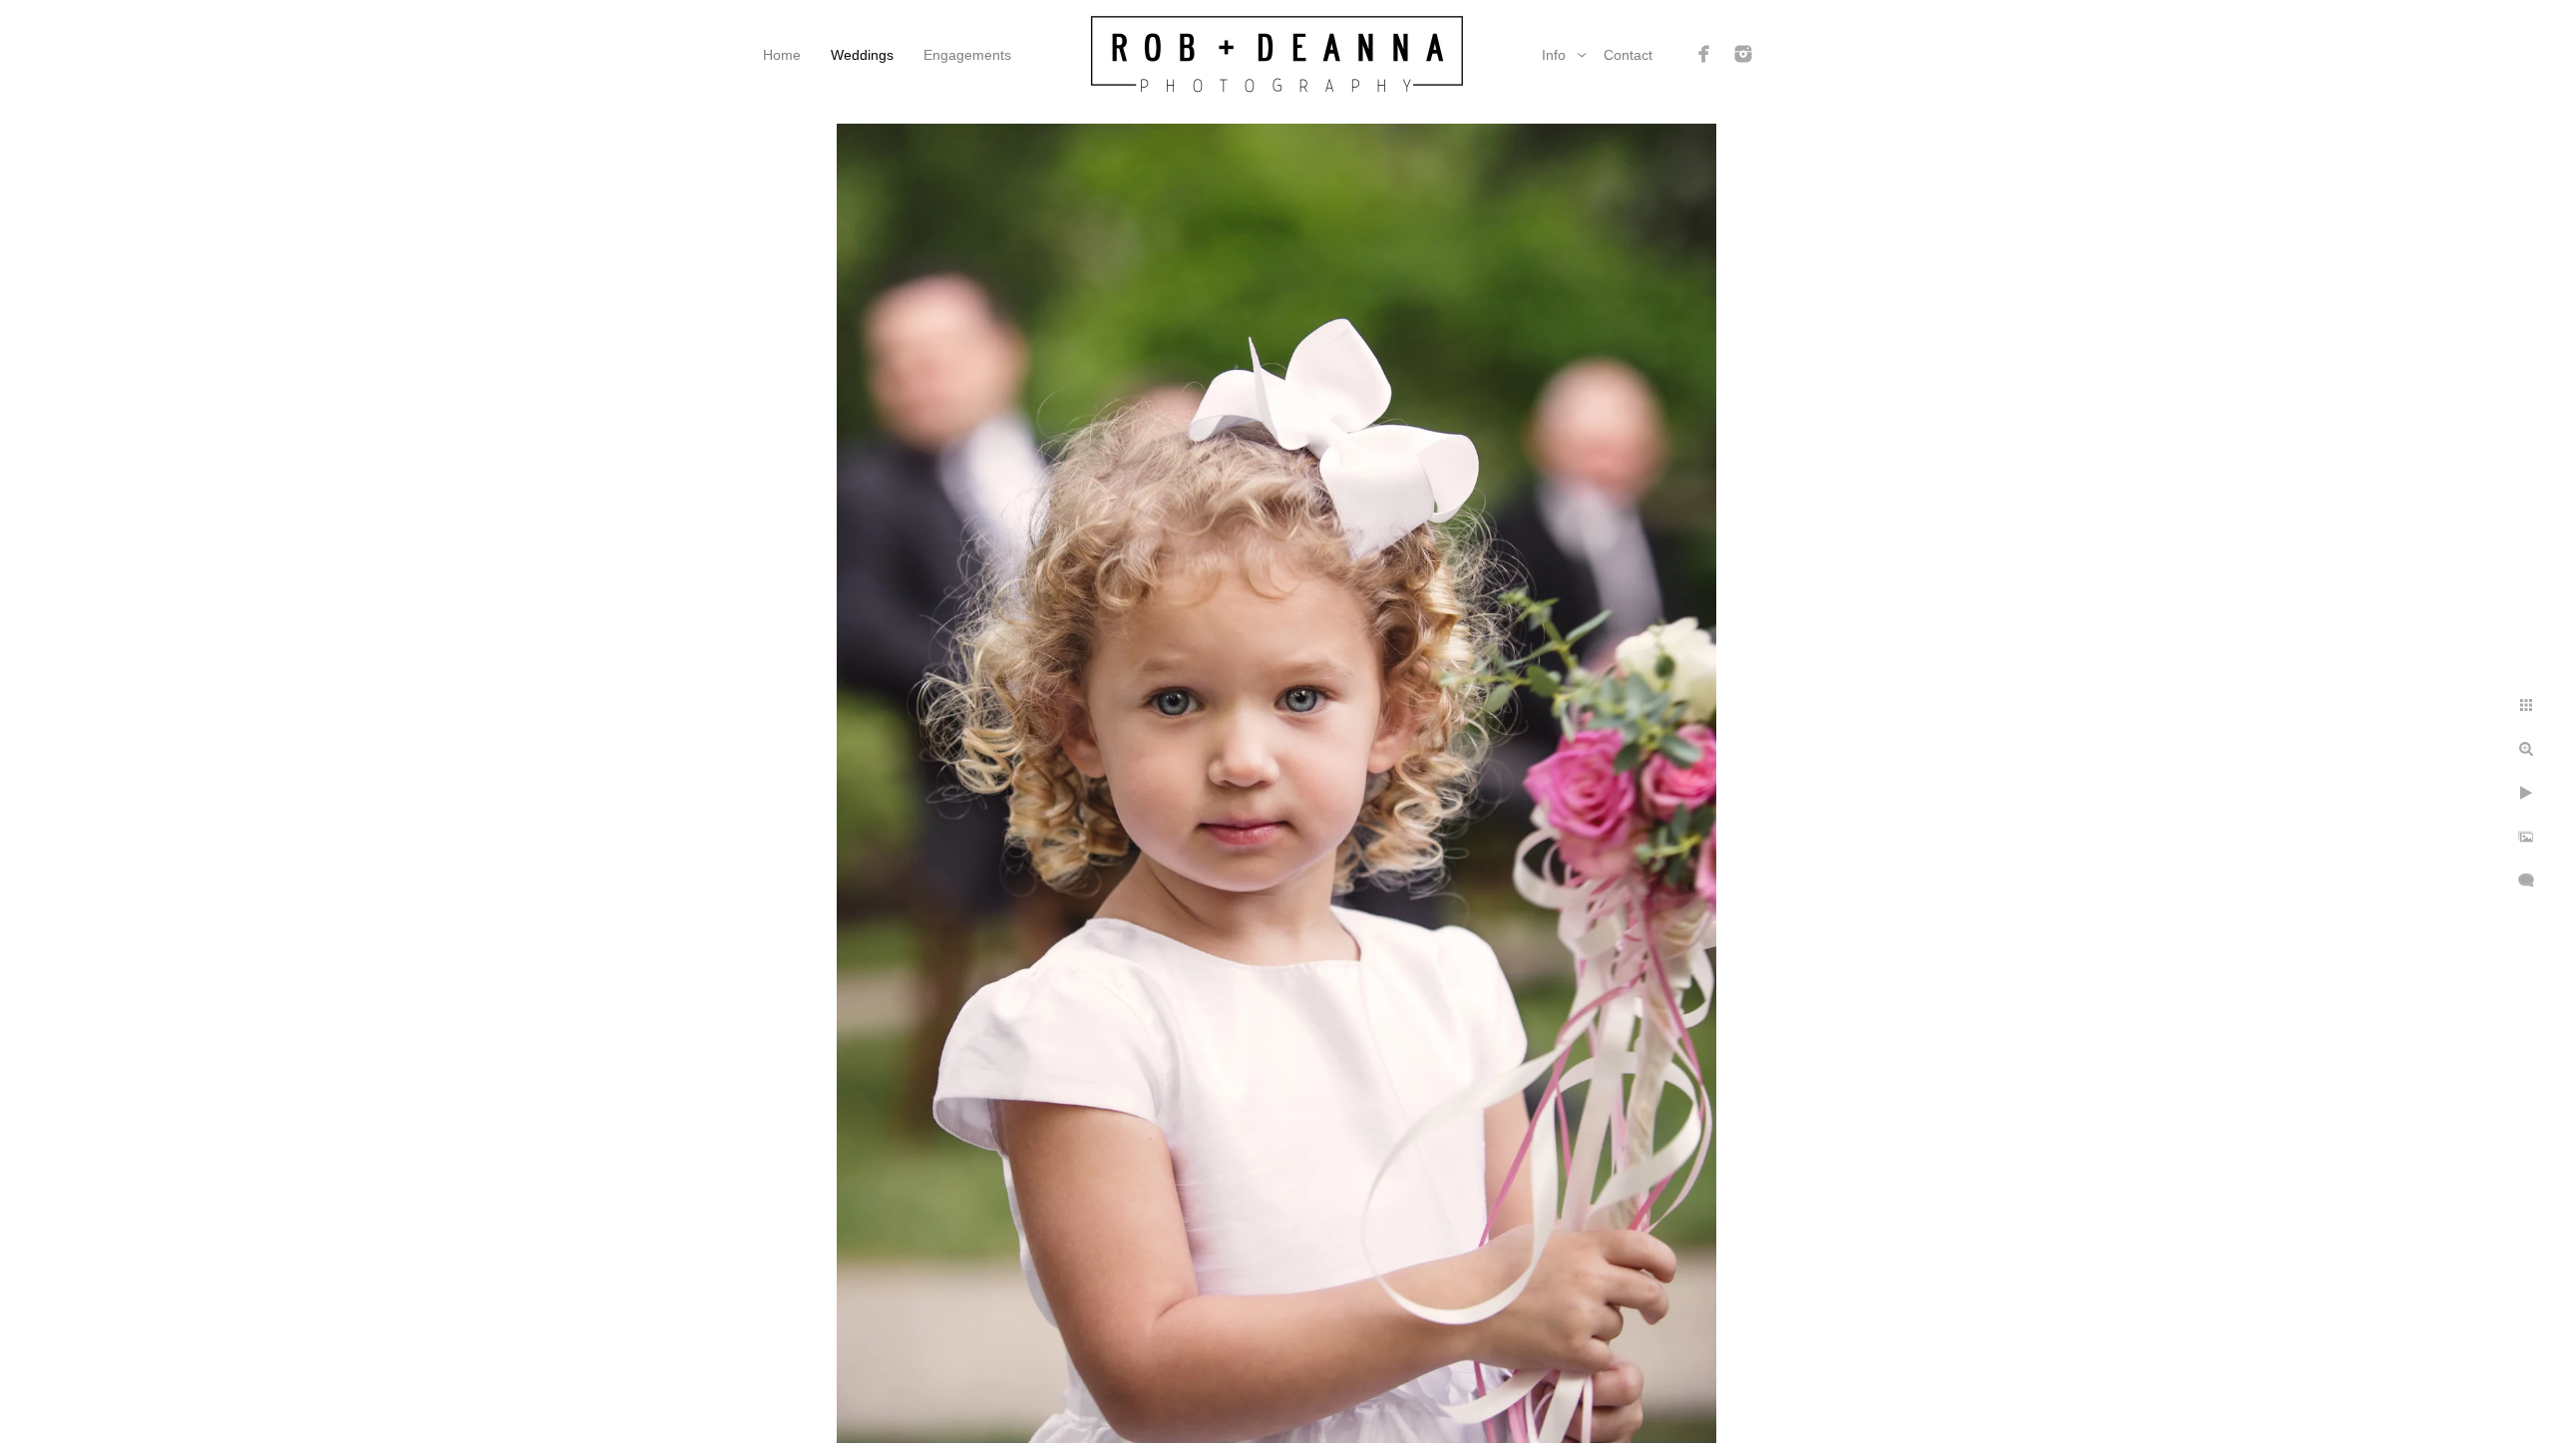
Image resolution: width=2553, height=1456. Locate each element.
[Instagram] (1743, 54)
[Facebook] (1704, 54)
